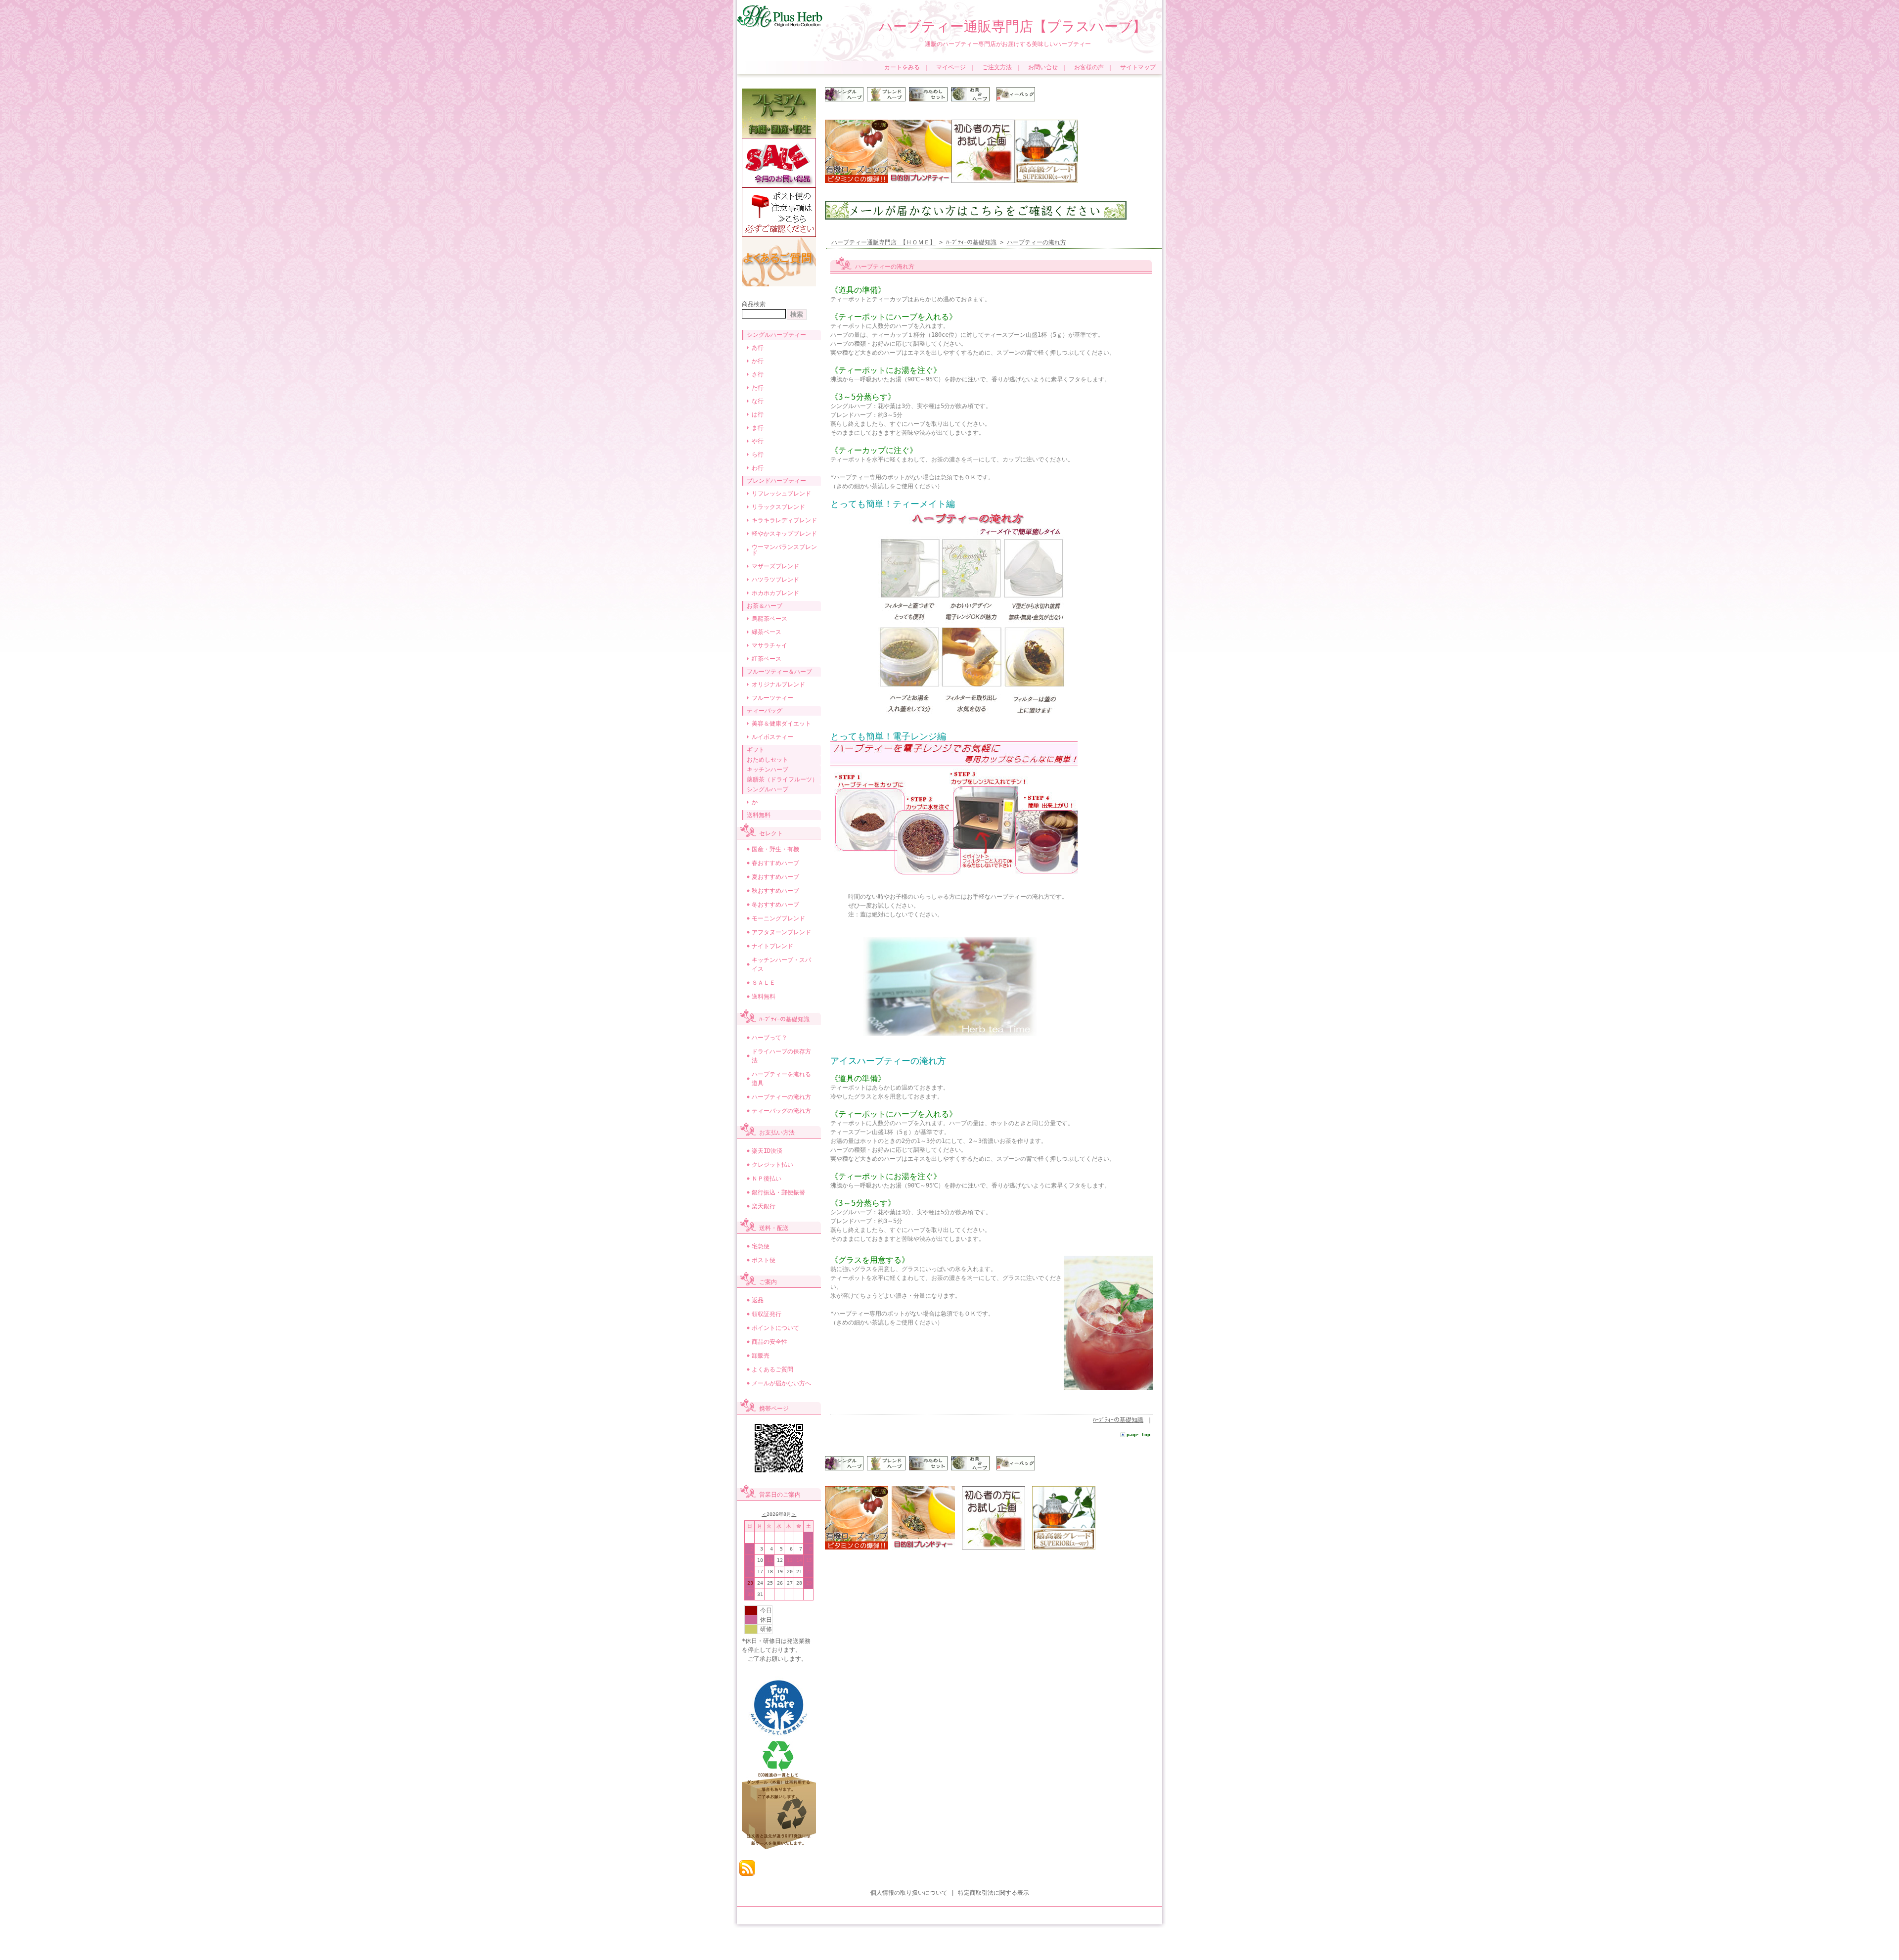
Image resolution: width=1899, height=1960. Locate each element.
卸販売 (761, 1356)
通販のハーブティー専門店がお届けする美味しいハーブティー (919, 44)
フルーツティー (772, 698)
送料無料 (759, 815)
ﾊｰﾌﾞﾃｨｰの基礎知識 (784, 1019)
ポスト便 (764, 1260)
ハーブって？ (769, 1038)
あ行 (758, 348)
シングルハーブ (768, 789)
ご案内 (768, 1282)
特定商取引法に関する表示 (994, 1893)
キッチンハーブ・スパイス (781, 964)
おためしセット (768, 760)
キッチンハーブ (768, 770)
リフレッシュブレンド (781, 494)
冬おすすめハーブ (775, 905)
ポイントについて (775, 1328)
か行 (758, 361)
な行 (758, 401)
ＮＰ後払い (767, 1179)
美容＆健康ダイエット (781, 724)
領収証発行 (767, 1314)
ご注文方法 (997, 67)
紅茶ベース (767, 659)
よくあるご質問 (772, 1369)
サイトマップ (1138, 67)
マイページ (951, 67)
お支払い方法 (777, 1133)
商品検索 (754, 304)
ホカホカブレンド (775, 593)
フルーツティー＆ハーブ (779, 672)
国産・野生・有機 (775, 849)
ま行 (758, 428)
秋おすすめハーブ (775, 891)
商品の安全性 (769, 1342)
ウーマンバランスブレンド (784, 550)
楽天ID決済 (767, 1151)
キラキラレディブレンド (784, 520)
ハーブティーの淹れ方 (781, 1097)
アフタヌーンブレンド (781, 932)
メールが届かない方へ (781, 1383)
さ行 (758, 374)
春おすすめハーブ (775, 863)
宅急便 (761, 1246)
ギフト (756, 750)
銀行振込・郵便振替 (778, 1192)
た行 (758, 388)
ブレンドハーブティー (776, 481)
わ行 (758, 468)
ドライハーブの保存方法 (781, 1056)
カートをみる (902, 67)
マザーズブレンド (775, 566)
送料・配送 (774, 1228)
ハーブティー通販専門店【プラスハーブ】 (985, 26)
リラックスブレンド (778, 507)
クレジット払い (772, 1165)
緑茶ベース (767, 632)
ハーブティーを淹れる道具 (781, 1079)
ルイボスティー (772, 737)
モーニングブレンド (778, 918)
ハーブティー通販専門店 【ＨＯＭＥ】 (883, 242)
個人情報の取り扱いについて (909, 1893)
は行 (758, 414)
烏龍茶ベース (769, 619)
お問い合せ (1043, 67)
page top (1138, 1435)
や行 (758, 441)
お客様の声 (1089, 67)
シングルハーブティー (776, 335)
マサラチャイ (769, 645)
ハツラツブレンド (775, 580)
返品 (758, 1300)
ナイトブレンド (772, 946)
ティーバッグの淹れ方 (781, 1111)
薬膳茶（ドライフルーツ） (782, 779)
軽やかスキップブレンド (784, 534)
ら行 (758, 455)
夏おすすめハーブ (775, 877)
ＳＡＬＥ (764, 983)
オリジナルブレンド (778, 684)
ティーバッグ (765, 711)
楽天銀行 (764, 1206)
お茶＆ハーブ (765, 606)
